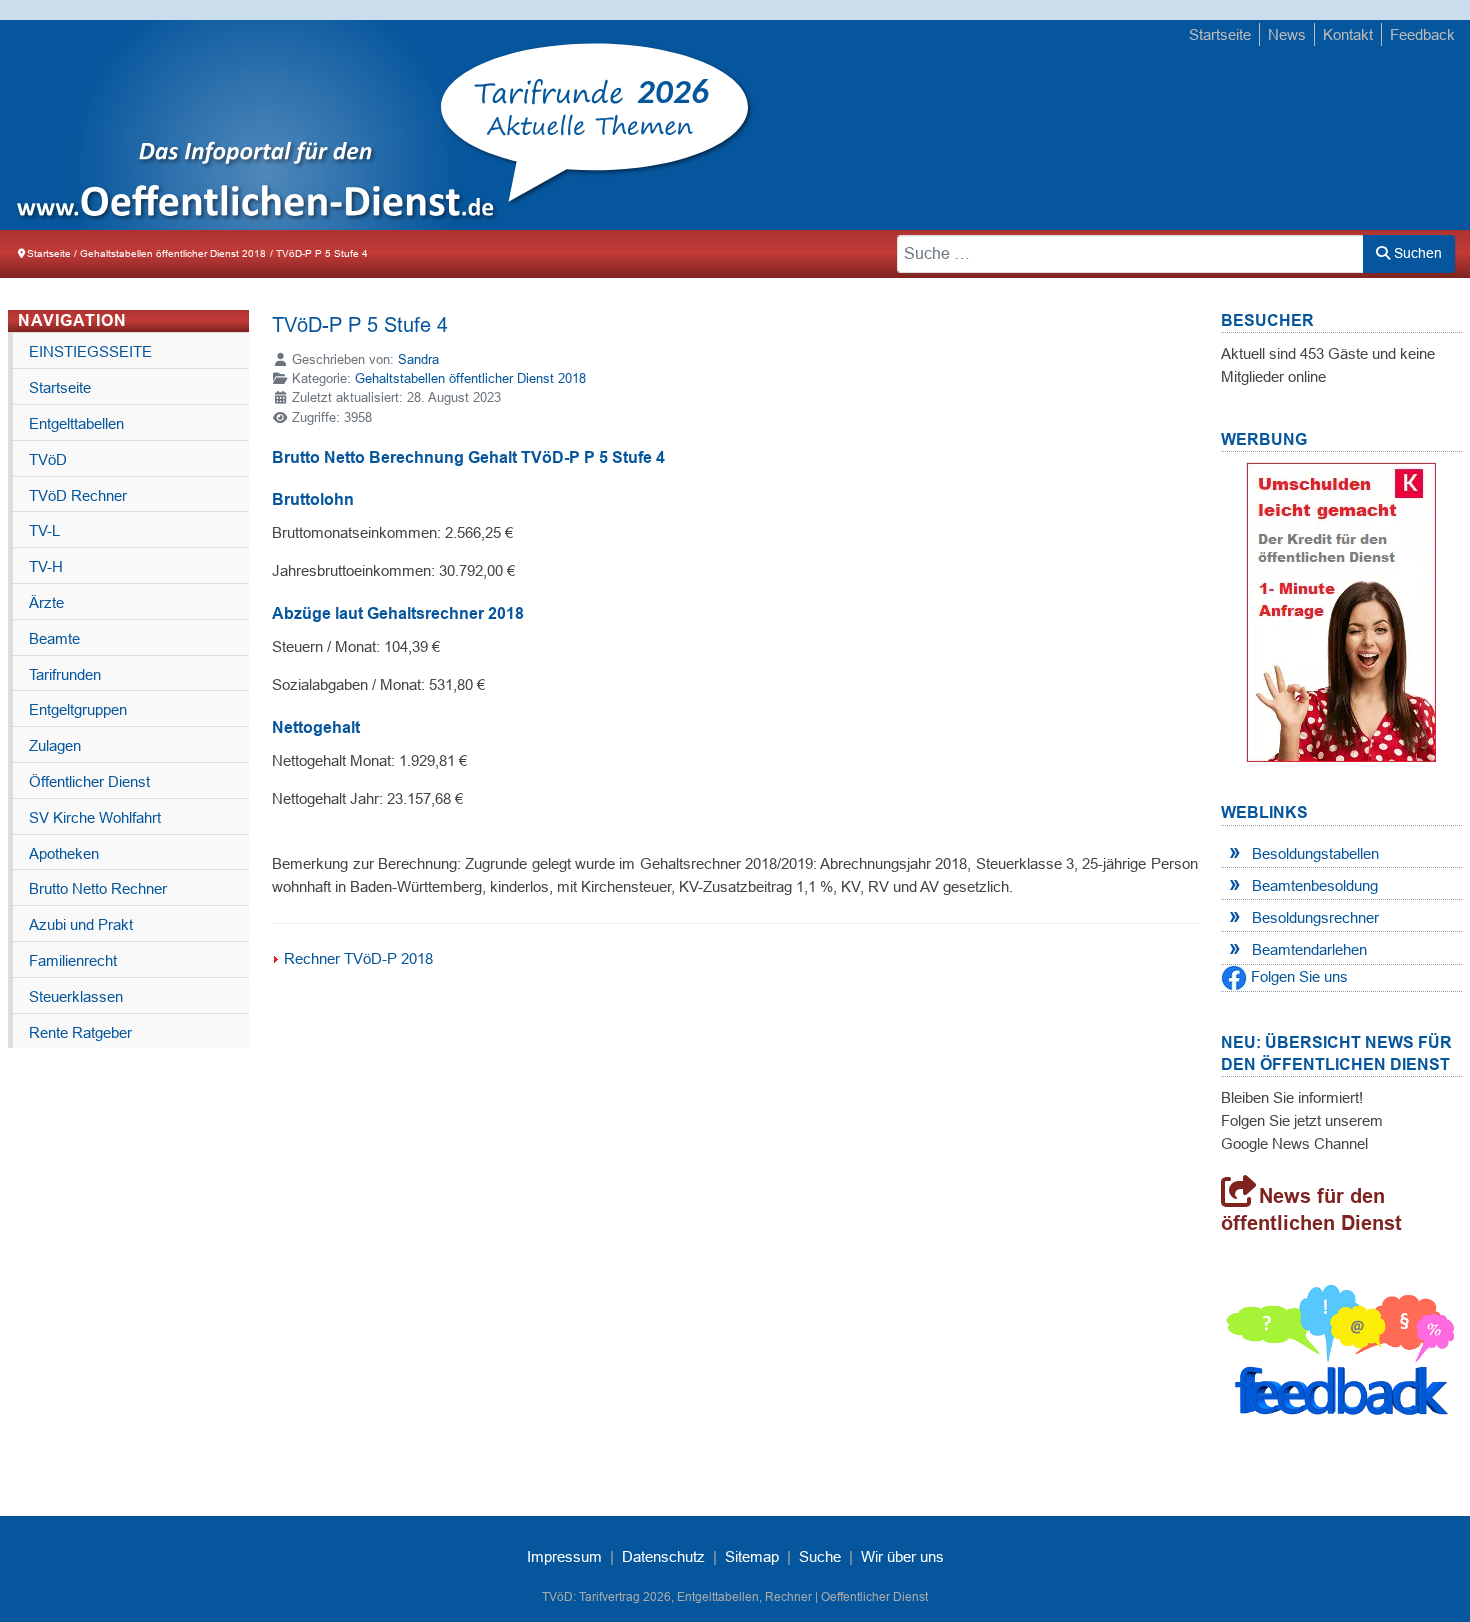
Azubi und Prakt (81, 924)
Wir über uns (902, 1556)
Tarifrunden (65, 674)
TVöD (48, 459)
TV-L (44, 530)
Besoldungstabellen (1315, 853)
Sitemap (752, 1556)
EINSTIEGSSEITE (90, 351)
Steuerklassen (76, 996)
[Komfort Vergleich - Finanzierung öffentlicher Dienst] (1341, 610)
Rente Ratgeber (80, 1032)
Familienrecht (73, 960)
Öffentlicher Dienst (89, 781)
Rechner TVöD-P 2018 (358, 958)
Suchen (1416, 253)
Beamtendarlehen (1309, 949)
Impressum (564, 1556)
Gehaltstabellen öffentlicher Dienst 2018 (470, 378)
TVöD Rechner (78, 495)
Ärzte (46, 602)
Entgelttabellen (76, 423)
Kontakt (1348, 34)
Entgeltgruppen (78, 709)
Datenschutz (663, 1556)
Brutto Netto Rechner (98, 888)
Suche (820, 1556)
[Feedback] (1341, 1355)
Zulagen (55, 745)
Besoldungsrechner (1315, 917)
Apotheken (64, 853)
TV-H (46, 566)
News (1287, 34)
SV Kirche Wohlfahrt (95, 817)
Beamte (54, 638)
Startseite (1220, 34)
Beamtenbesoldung (1315, 885)
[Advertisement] (1086, 127)
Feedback (1422, 34)
